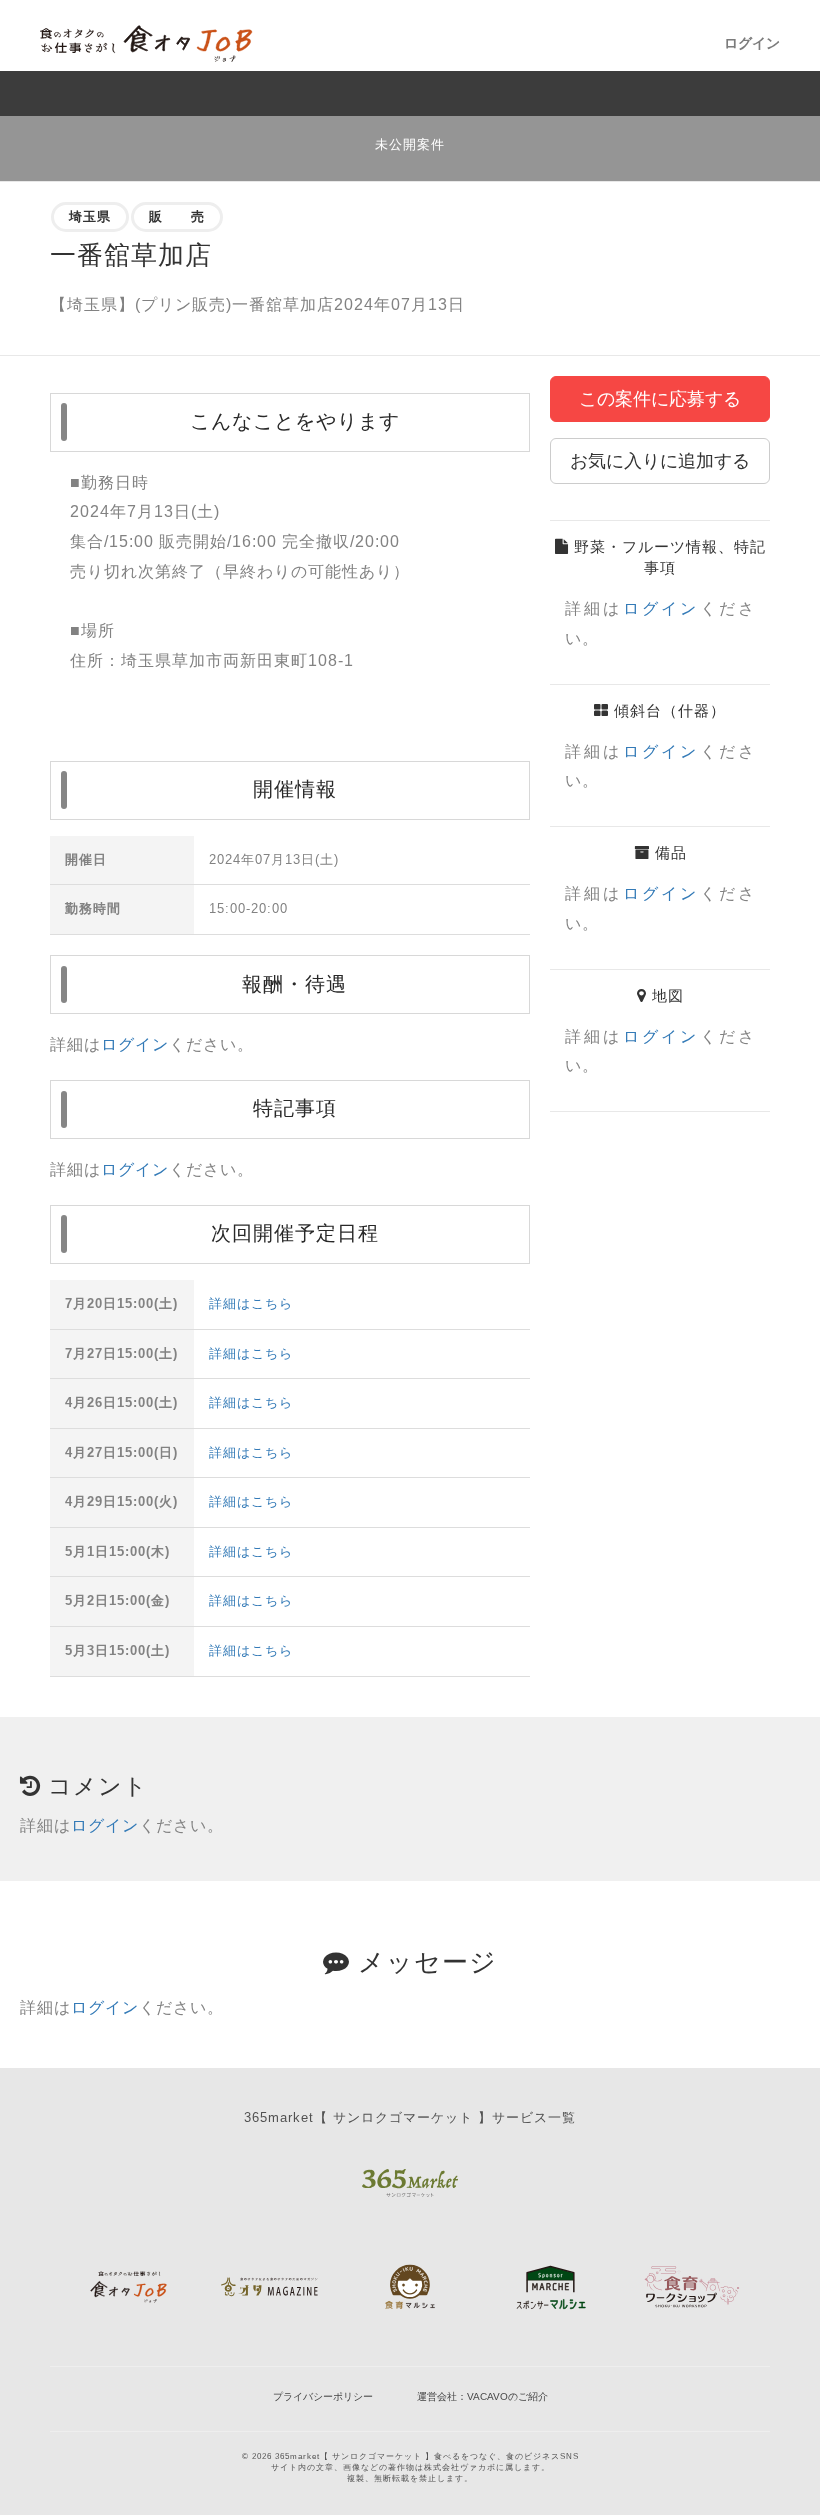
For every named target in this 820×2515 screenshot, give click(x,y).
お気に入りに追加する (660, 461)
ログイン (752, 43)
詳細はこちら (251, 1303)
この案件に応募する (660, 399)
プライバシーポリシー (323, 2396)
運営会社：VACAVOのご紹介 (482, 2396)
